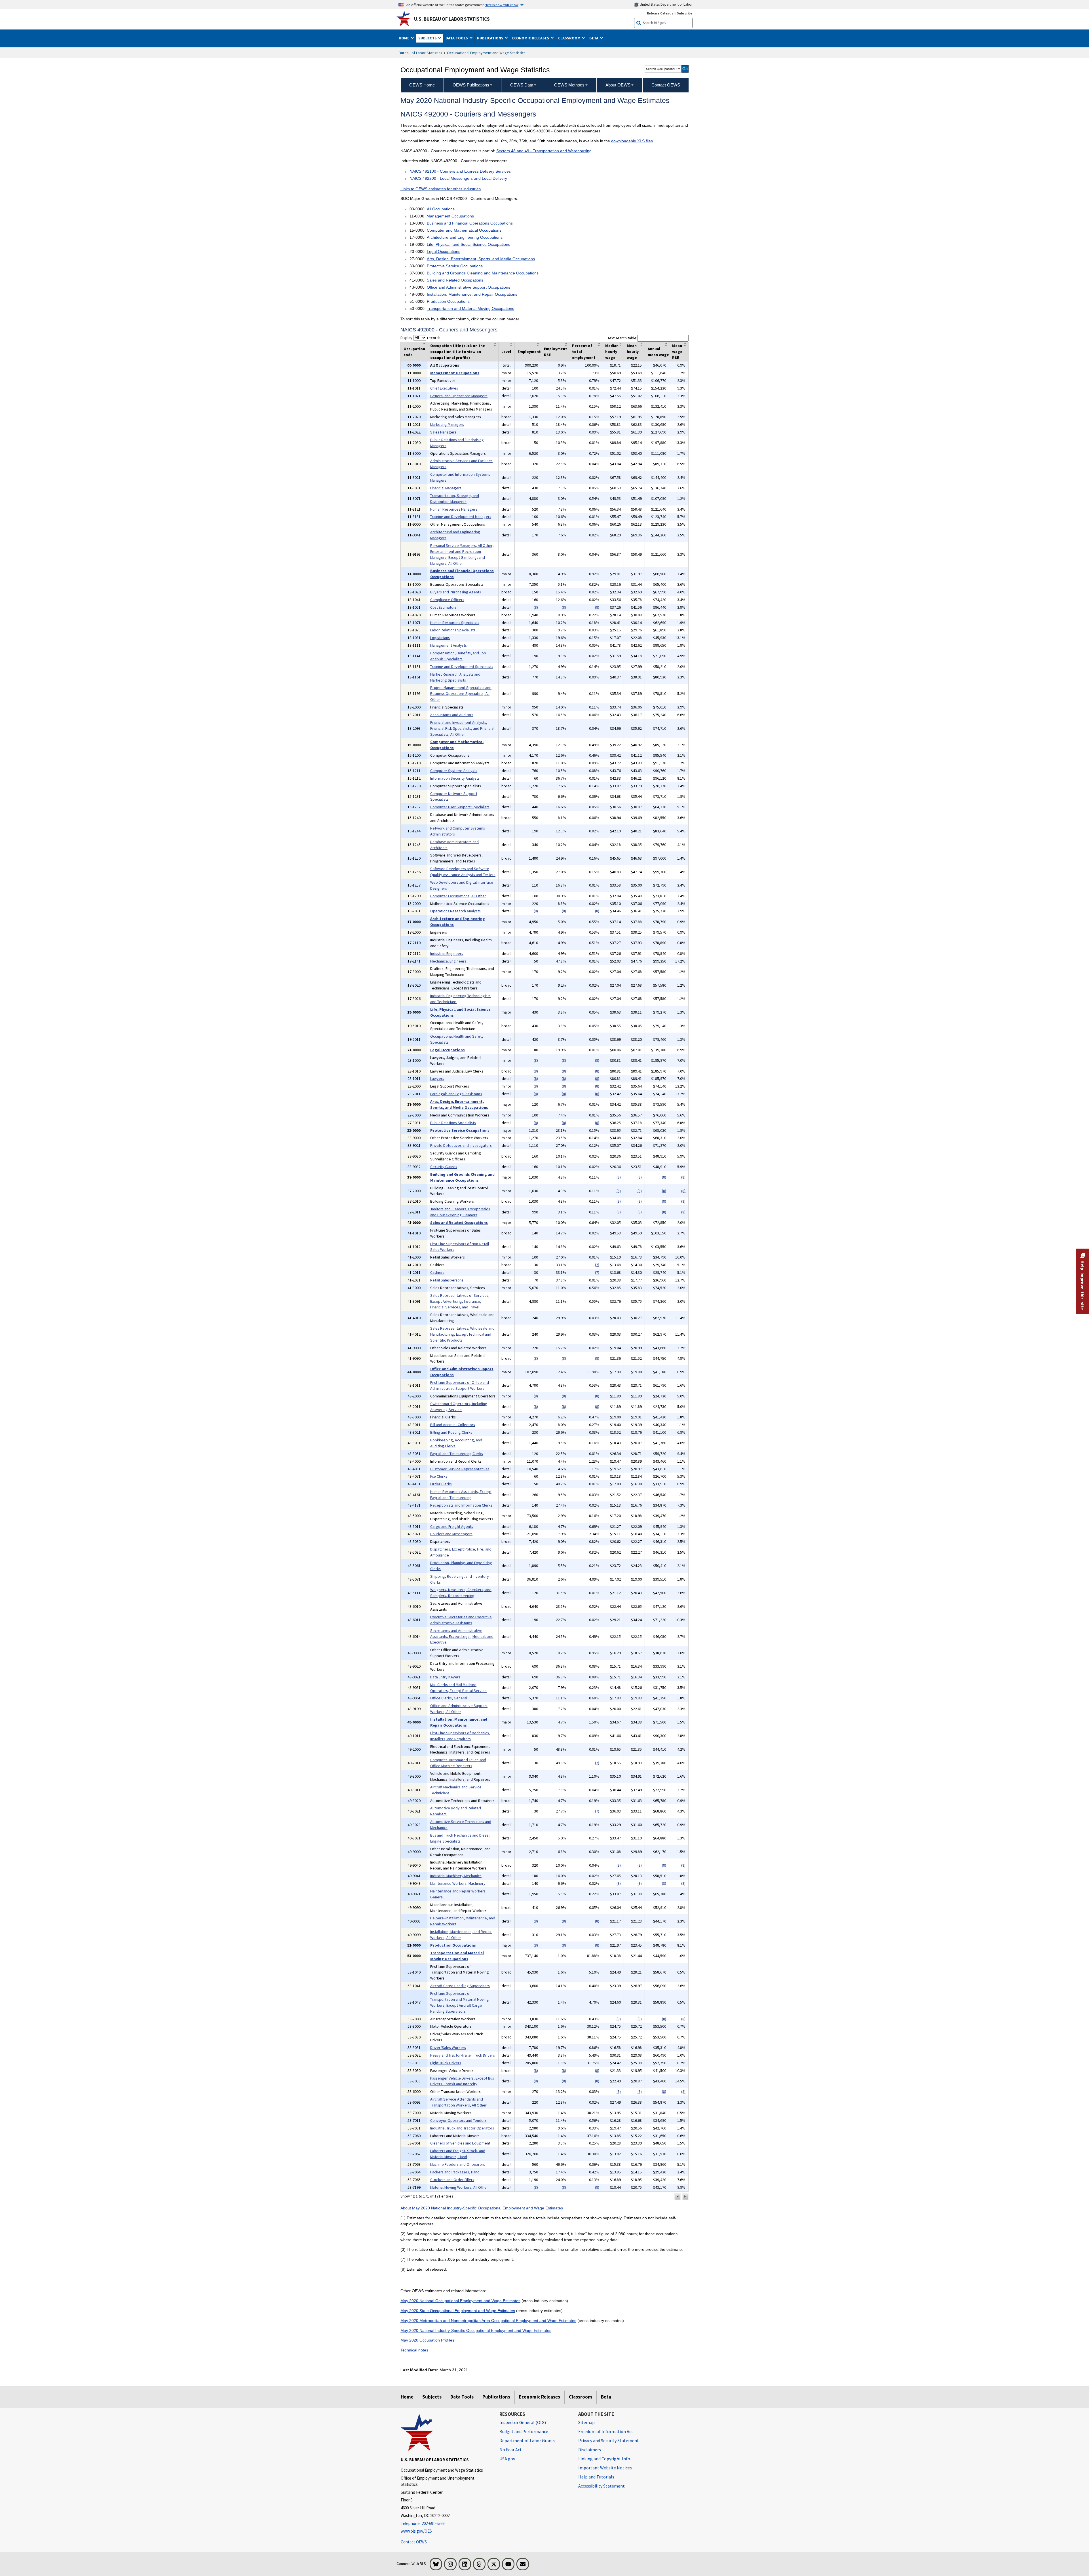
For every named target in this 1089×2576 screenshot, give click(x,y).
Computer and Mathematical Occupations (464, 230)
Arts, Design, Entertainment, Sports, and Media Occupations (481, 259)
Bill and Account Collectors (453, 1425)
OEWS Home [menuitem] (422, 85)
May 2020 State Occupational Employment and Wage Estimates (458, 2311)
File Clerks (439, 1476)
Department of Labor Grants (527, 2440)
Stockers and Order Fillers (452, 2180)
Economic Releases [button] (531, 38)
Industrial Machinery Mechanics (456, 1876)
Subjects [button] (428, 38)
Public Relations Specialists (453, 1123)
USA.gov (507, 2459)
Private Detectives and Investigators (461, 1145)
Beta (606, 2397)
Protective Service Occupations (455, 266)
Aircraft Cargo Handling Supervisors (460, 1986)
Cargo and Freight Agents (452, 1526)
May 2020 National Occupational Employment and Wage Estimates (460, 2301)
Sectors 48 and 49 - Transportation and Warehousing (544, 151)
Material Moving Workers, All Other (459, 2187)
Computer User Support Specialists (460, 807)
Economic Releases (540, 2397)
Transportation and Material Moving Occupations (470, 308)
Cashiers (437, 1272)
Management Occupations (450, 216)
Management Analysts (449, 645)
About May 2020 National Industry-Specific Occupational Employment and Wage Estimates (482, 2208)
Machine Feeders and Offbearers (458, 2164)
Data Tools (462, 2397)
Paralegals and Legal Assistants (456, 1094)
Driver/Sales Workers (448, 2048)
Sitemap (586, 2422)
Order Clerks (441, 1484)
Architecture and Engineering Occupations (465, 237)
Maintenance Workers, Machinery (458, 1883)
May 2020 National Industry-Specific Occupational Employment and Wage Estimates (476, 2330)
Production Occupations (448, 301)
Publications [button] (491, 38)
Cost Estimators (443, 607)
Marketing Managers (447, 424)
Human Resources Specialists (455, 623)
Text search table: (622, 338)
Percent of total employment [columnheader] (584, 352)
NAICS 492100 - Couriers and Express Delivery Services (460, 171)
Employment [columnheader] (529, 352)
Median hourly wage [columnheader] (612, 352)
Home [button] (404, 38)
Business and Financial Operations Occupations (470, 223)
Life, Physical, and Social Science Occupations (468, 244)
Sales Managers (443, 432)
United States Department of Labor (666, 4)
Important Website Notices (605, 2468)
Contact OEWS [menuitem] (666, 85)
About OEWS (618, 85)
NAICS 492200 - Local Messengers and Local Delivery (458, 178)
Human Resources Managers (454, 509)
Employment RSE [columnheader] (556, 352)
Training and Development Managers (461, 517)
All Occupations (441, 209)
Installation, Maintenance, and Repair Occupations (472, 294)
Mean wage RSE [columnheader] (677, 352)
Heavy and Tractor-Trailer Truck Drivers (463, 2055)
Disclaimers (590, 2450)
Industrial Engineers (447, 953)
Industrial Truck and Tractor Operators (462, 2128)
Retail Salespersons (447, 1280)
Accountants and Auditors (452, 715)
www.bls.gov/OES (416, 2531)
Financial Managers (446, 488)
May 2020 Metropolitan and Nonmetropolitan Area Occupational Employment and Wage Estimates (488, 2321)
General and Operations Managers (459, 396)
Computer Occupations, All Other (458, 896)
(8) (536, 607)
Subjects (432, 2397)
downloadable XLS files (632, 141)
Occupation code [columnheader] (414, 352)
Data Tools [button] (457, 38)
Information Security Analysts (455, 778)
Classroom (581, 2397)
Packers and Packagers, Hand (455, 2172)
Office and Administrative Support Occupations (468, 287)
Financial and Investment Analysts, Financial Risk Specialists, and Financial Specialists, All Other (462, 728)
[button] (678, 2197)
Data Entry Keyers (445, 1677)
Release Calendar (661, 13)
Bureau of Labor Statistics (420, 53)
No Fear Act (511, 2450)
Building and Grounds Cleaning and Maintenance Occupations (483, 273)
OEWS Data (522, 85)
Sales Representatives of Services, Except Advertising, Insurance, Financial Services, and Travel (460, 1301)
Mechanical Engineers (448, 961)
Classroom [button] (570, 38)
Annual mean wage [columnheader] (658, 352)
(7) (597, 1265)
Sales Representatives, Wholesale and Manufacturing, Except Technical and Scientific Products (462, 1334)
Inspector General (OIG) (523, 2422)
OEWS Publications (471, 85)
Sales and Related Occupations (455, 280)
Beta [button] (594, 38)
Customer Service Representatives (460, 1469)
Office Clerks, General (449, 1698)
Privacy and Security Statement (609, 2440)
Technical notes (414, 2350)
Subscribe (685, 13)
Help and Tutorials (596, 2477)
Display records (420, 338)
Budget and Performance (524, 2431)
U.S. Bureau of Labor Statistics (452, 19)
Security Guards (444, 1167)
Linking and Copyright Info (604, 2459)
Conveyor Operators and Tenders (458, 2120)
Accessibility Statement (602, 2486)
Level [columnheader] (506, 352)
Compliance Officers (447, 600)
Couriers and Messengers (451, 1534)
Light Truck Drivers (446, 2063)
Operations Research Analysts (455, 911)
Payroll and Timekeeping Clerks (457, 1454)
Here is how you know (502, 5)
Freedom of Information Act (606, 2431)
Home (407, 2397)
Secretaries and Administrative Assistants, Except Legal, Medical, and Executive (462, 1636)
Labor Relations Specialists (453, 630)
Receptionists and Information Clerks (461, 1505)
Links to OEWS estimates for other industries (441, 189)
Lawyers (437, 1078)
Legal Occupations (444, 251)
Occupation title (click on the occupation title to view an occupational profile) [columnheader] (458, 352)
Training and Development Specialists (462, 667)
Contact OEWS (414, 2542)
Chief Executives (444, 388)
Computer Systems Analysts (454, 771)
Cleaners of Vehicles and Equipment (460, 2143)
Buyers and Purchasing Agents (456, 592)
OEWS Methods (569, 85)
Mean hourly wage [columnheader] (633, 352)
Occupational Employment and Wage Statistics (486, 53)
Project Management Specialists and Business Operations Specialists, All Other (461, 693)
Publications (496, 2397)
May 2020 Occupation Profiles (427, 2340)
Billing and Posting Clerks (451, 1432)
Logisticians (440, 638)
